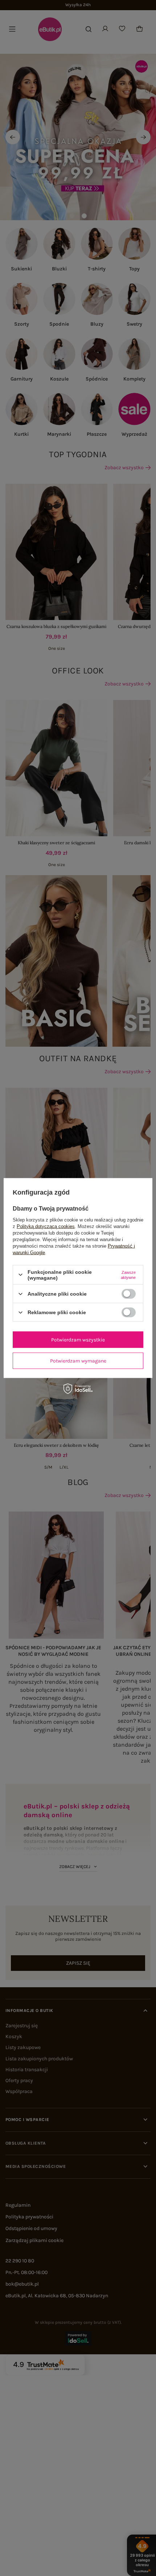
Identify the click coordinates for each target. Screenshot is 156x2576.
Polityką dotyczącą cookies (46, 1226)
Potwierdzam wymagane (78, 1361)
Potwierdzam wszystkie (78, 1339)
